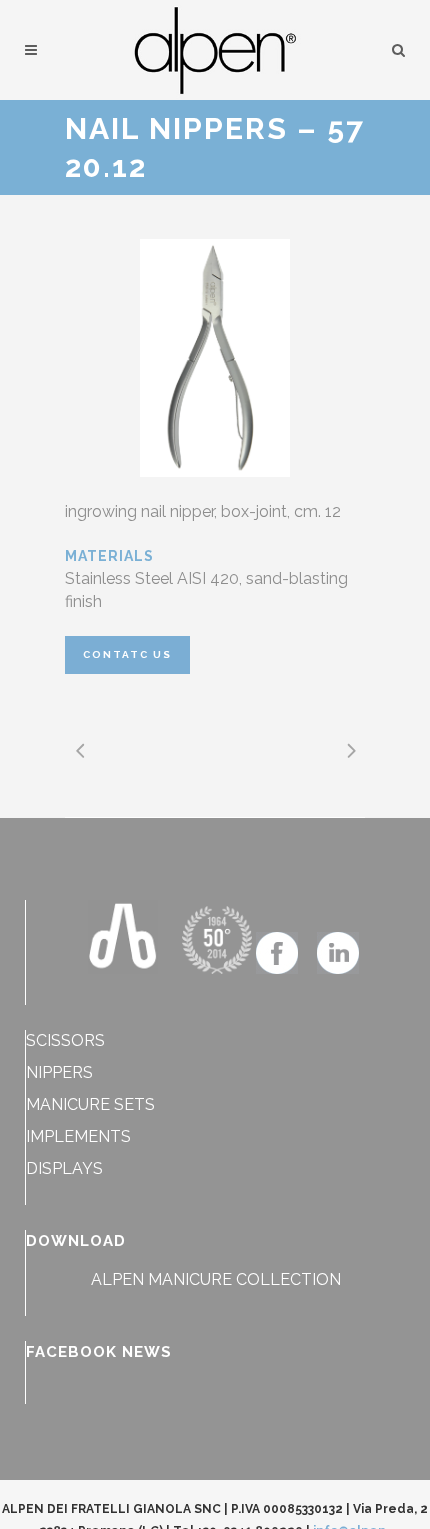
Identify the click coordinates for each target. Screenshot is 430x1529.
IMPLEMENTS (78, 1136)
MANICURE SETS (90, 1104)
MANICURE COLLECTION (244, 1279)
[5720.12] (215, 358)
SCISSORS (65, 1040)
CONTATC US (127, 654)
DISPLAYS (64, 1168)
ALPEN (117, 1279)
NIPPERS (59, 1072)
